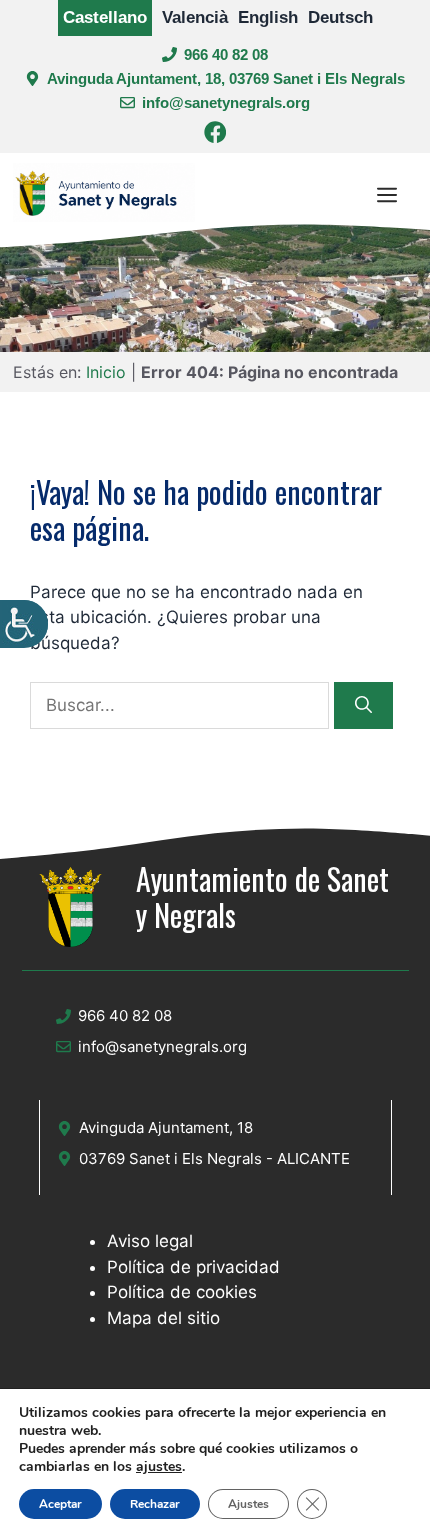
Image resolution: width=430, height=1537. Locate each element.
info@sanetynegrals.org (226, 102)
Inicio (106, 372)
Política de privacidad (193, 1267)
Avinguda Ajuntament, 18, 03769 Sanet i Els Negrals (226, 78)
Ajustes (248, 1504)
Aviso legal (150, 1241)
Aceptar (60, 1504)
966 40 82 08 (226, 54)
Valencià (195, 17)
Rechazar (155, 1504)
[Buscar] (363, 706)
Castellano (105, 17)
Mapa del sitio (163, 1318)
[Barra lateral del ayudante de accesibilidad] (24, 624)
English (268, 17)
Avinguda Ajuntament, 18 (166, 1127)
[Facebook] (215, 135)
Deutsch (340, 17)
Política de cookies (182, 1292)
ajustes (159, 1467)
